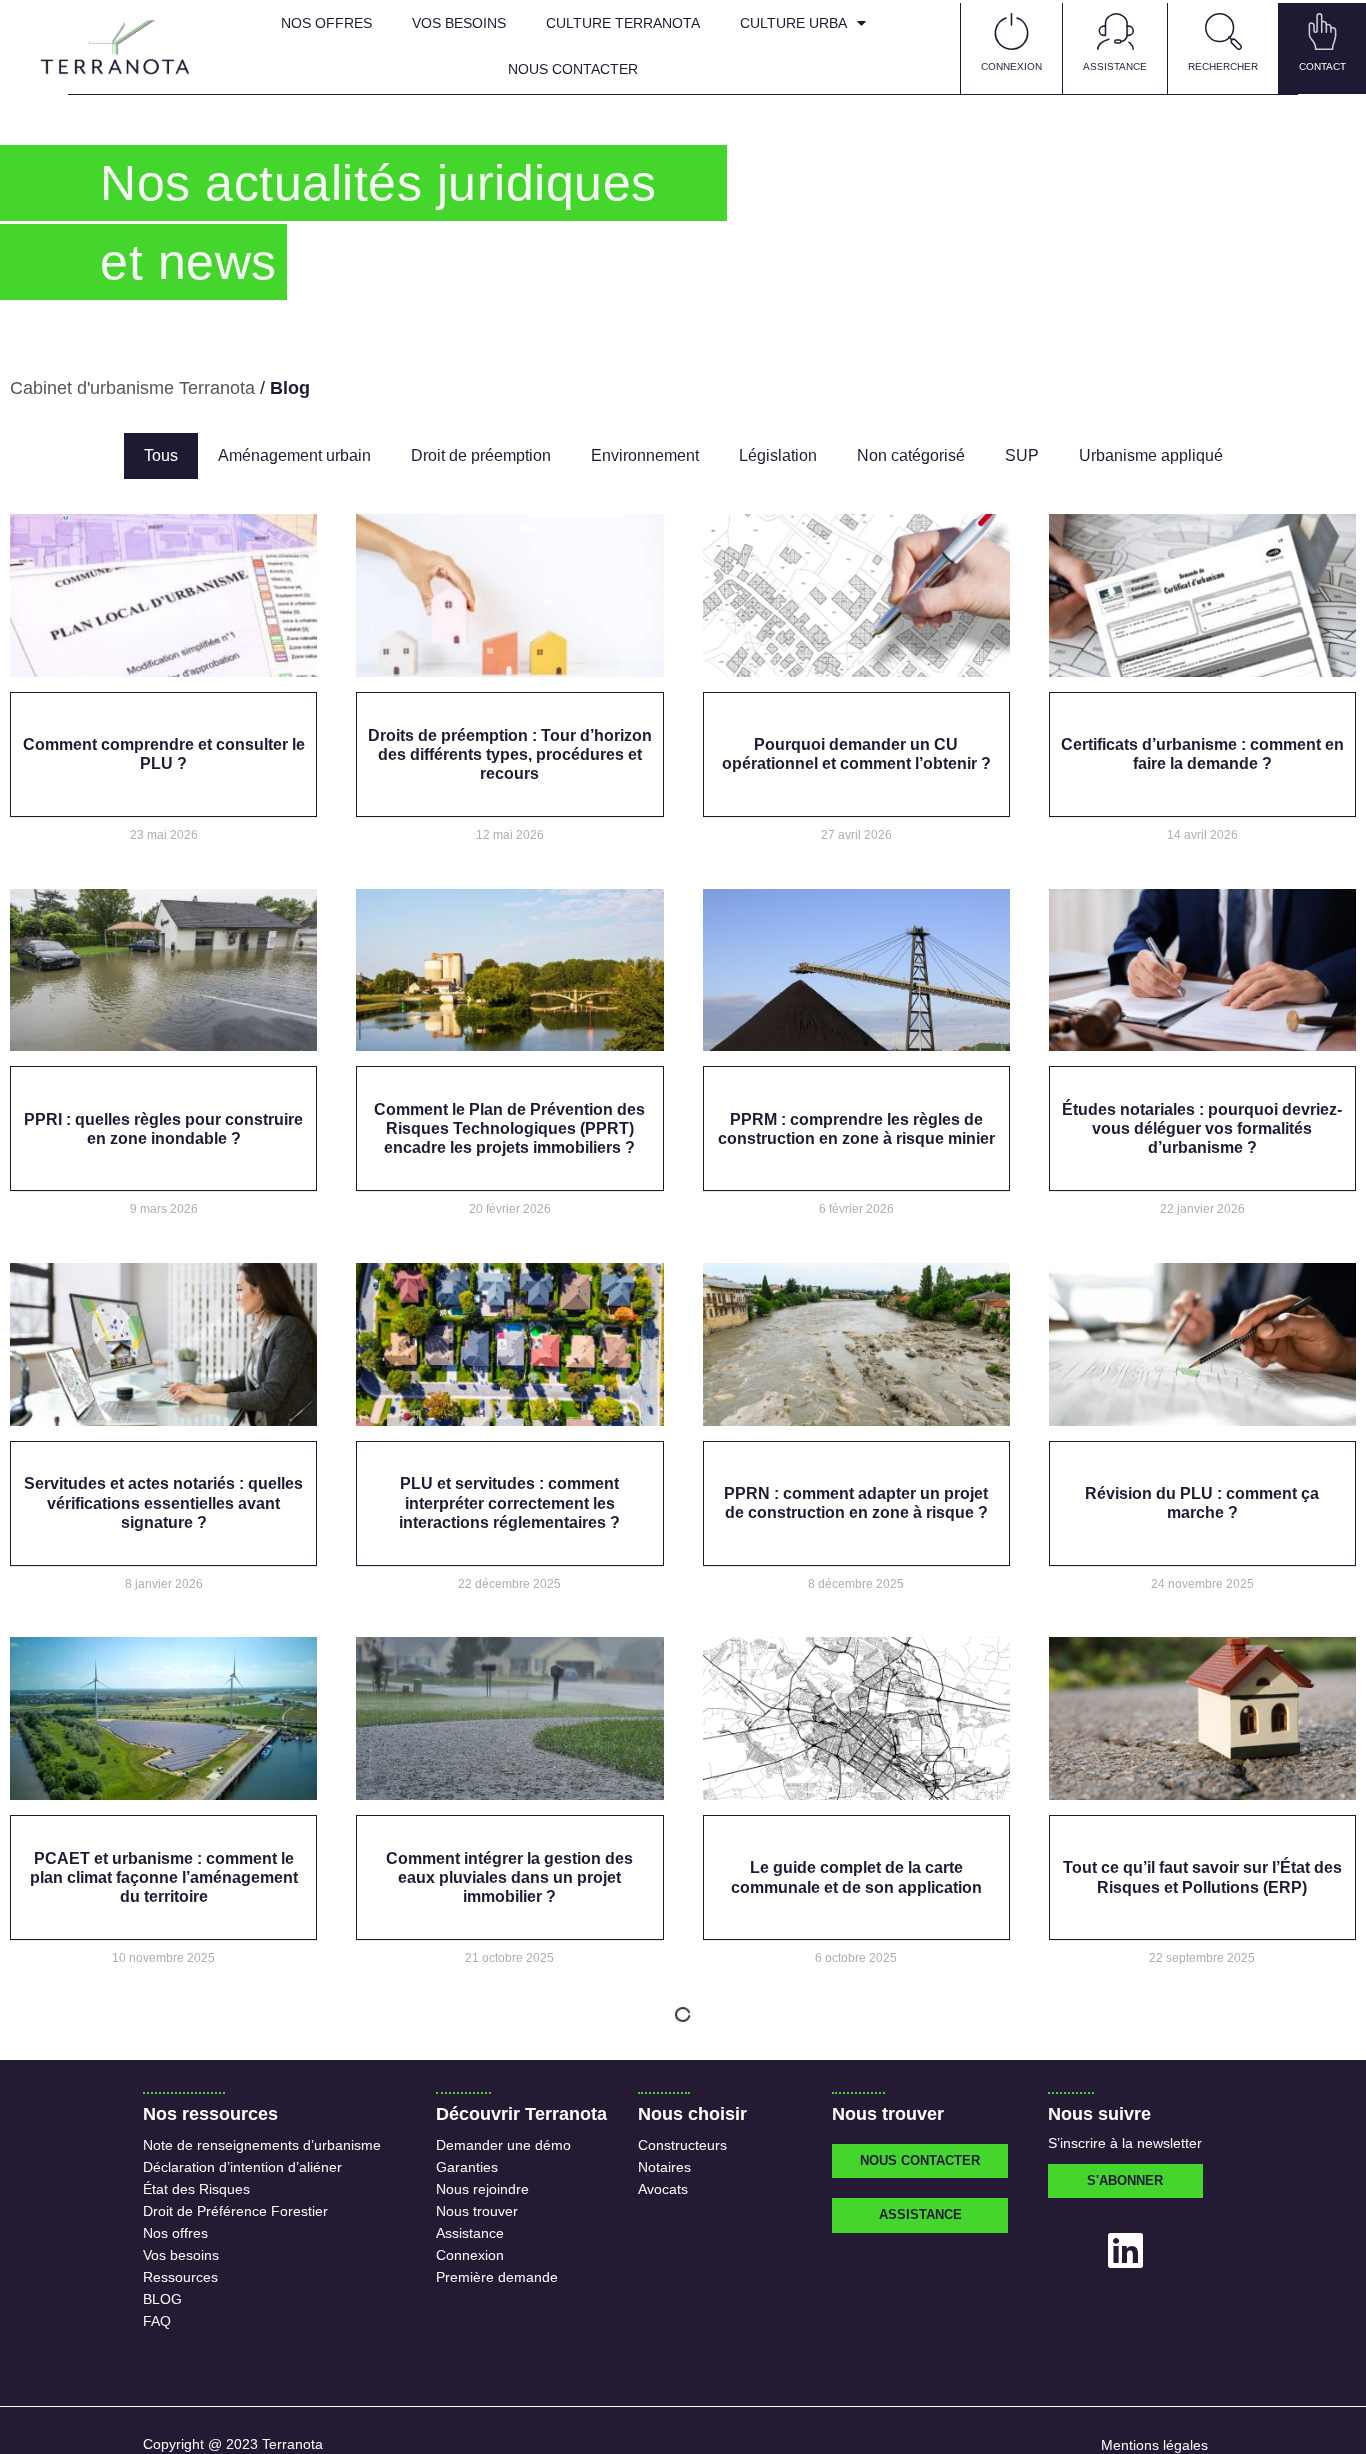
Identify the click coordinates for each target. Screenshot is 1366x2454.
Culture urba (793, 23)
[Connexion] (1011, 31)
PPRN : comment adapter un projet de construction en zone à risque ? (856, 1503)
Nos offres (326, 23)
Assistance (1115, 66)
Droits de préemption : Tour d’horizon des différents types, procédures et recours (510, 754)
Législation (778, 455)
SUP (1022, 455)
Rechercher (1223, 66)
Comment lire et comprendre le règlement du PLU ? (856, 2252)
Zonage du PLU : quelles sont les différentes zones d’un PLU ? (509, 2252)
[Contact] (1322, 31)
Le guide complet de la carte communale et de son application (856, 1877)
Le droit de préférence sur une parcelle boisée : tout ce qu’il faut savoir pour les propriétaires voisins (1202, 2251)
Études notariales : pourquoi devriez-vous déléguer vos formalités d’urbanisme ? (1202, 1128)
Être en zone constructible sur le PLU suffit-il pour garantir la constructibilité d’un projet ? (164, 2251)
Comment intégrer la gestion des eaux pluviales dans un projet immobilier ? (509, 1877)
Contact (1322, 66)
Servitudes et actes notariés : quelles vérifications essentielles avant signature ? (163, 1502)
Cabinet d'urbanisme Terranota (132, 388)
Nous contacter (573, 69)
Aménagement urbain (294, 455)
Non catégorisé (911, 455)
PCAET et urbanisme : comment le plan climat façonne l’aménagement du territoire (164, 1877)
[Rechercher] (1223, 31)
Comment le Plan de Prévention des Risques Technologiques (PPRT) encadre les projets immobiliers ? (509, 1128)
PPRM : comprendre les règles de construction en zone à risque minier (856, 1129)
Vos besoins (459, 23)
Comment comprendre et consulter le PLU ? (164, 754)
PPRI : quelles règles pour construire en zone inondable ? (163, 1129)
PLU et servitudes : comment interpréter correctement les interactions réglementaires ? (509, 1502)
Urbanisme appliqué (1151, 455)
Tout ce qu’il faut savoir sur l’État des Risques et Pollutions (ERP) (1202, 1877)
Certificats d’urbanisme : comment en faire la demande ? (1202, 754)
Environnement (645, 455)
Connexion (1011, 66)
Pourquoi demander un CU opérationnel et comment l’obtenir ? (856, 754)
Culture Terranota (623, 23)
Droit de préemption (481, 455)
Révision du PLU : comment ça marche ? (1202, 1503)
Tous (161, 455)
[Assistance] (1115, 31)
